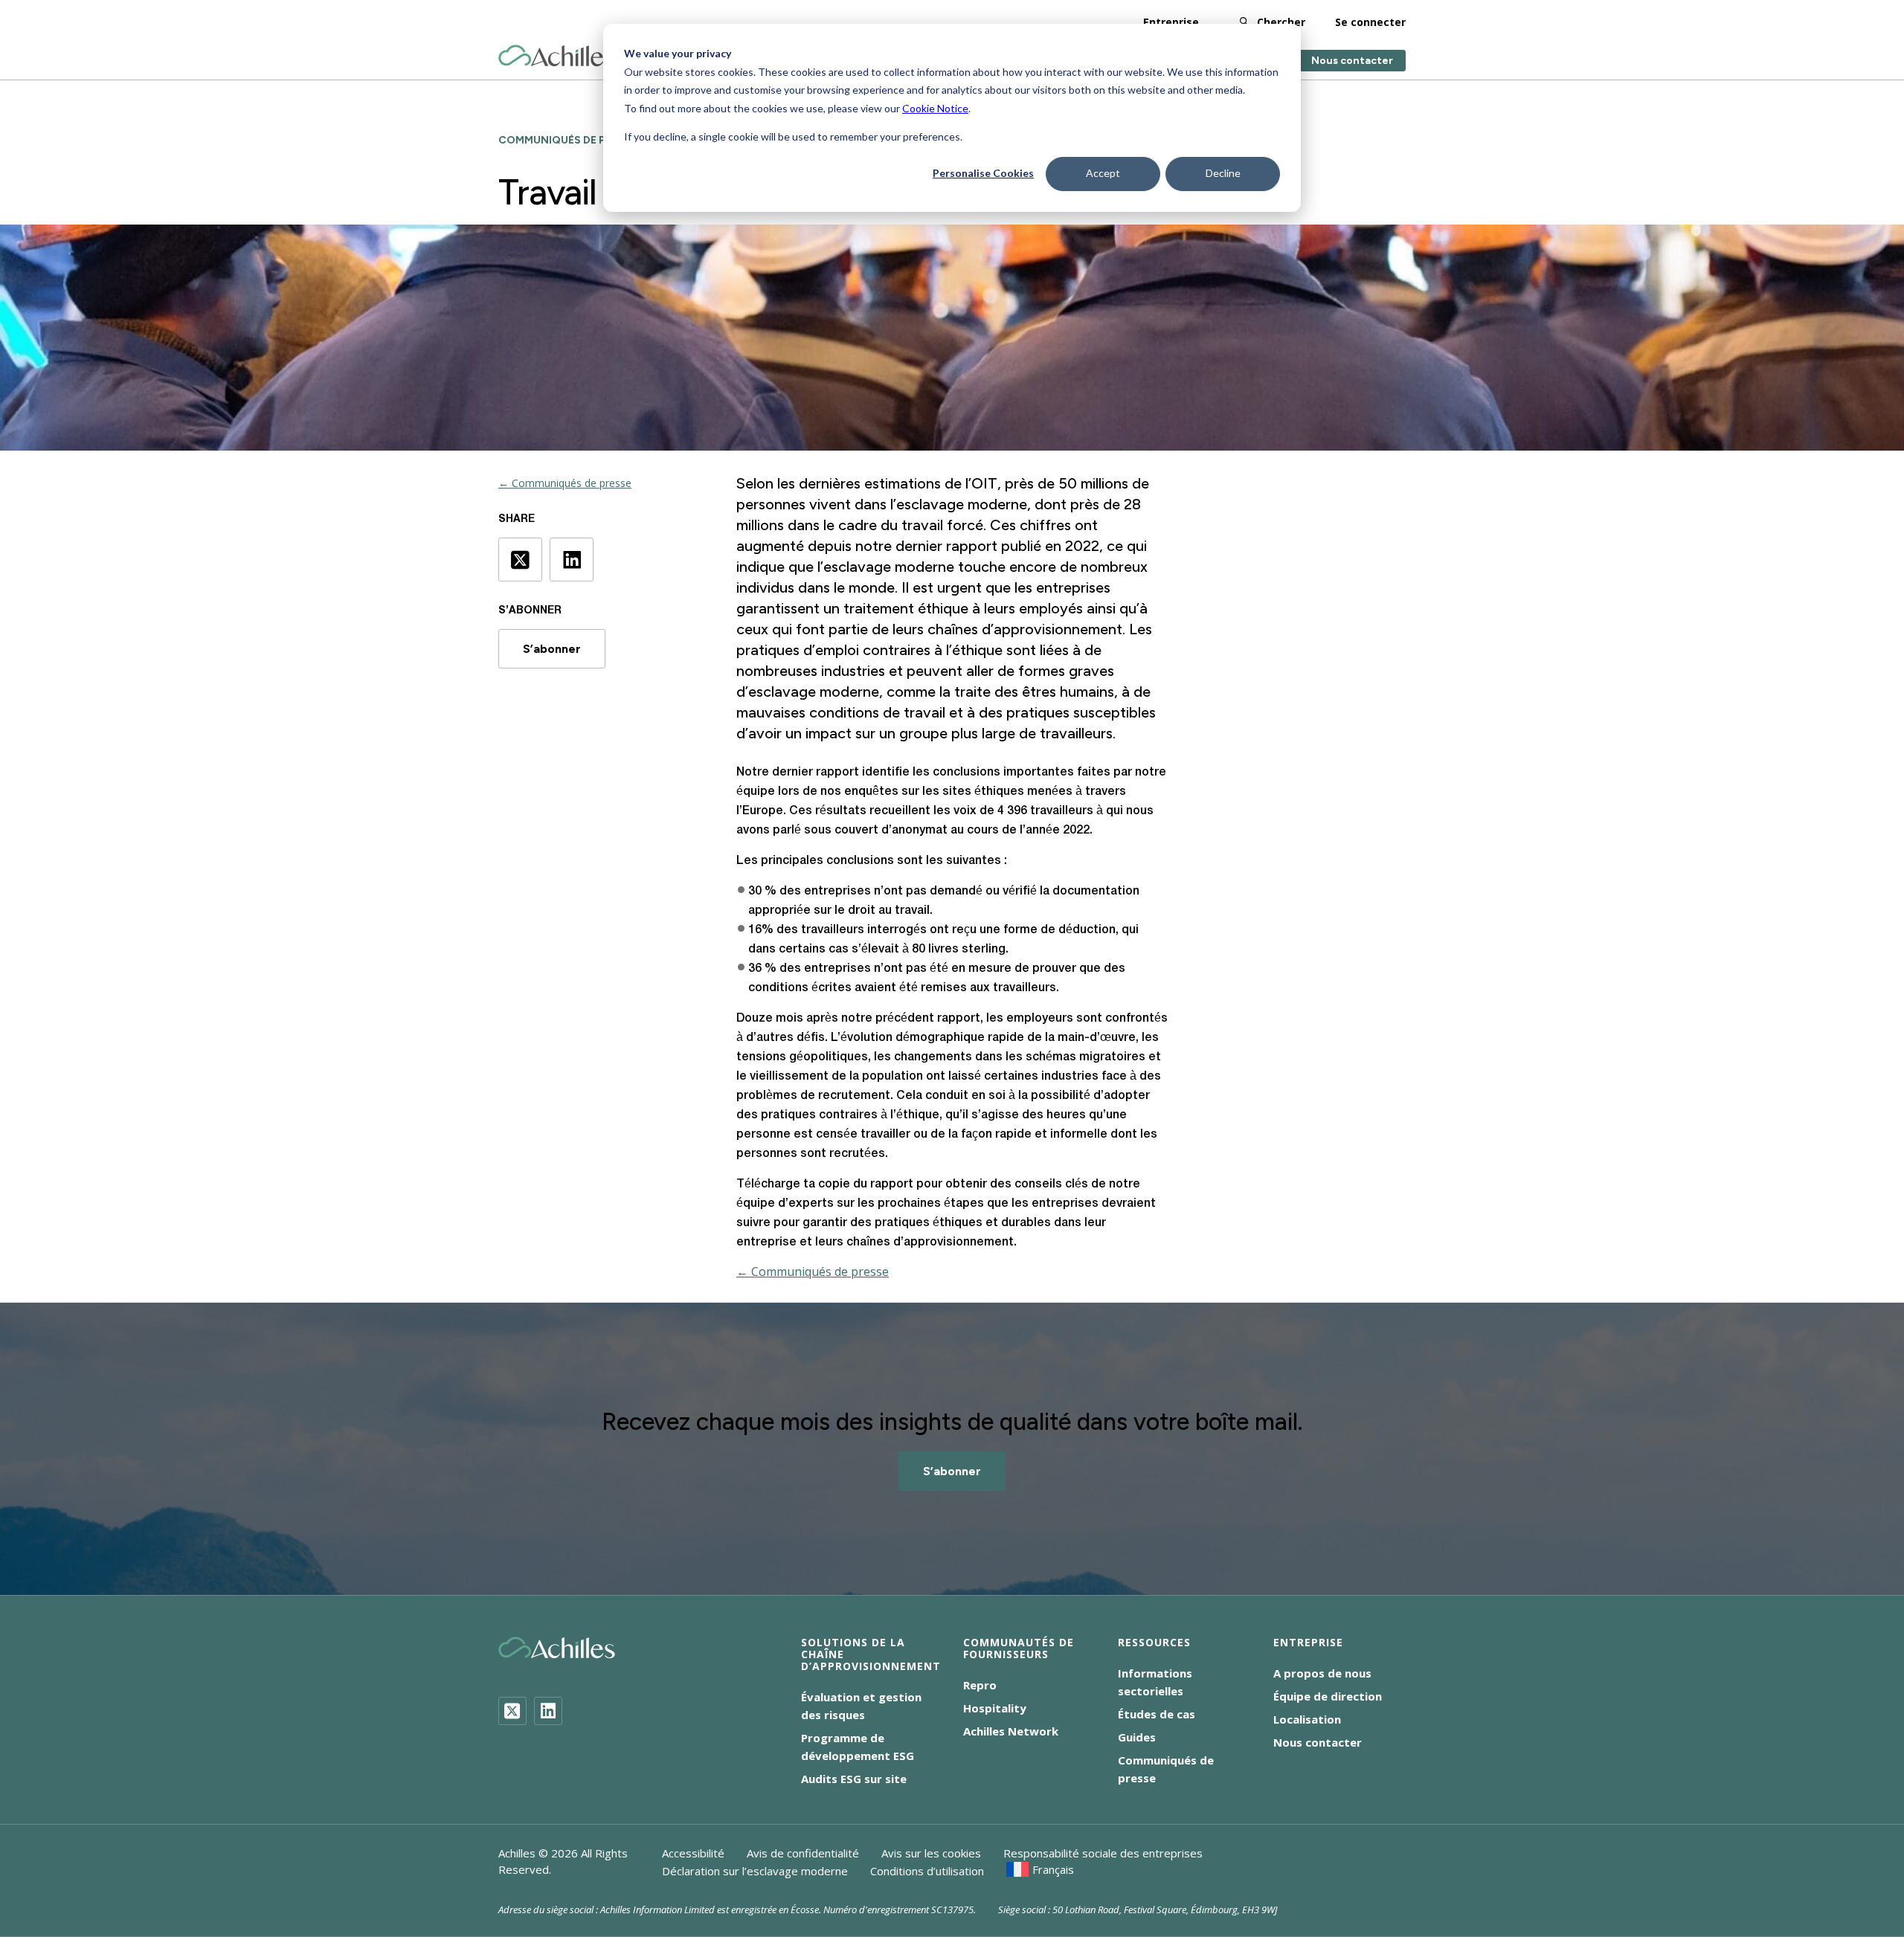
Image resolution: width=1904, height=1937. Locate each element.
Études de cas (1157, 1714)
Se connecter (1370, 22)
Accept (1103, 173)
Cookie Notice (935, 108)
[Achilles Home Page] (557, 56)
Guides (1137, 1737)
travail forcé (942, 525)
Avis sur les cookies (931, 1853)
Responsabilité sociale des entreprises (1103, 1853)
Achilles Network (1011, 1731)
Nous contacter (1352, 61)
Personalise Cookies (983, 173)
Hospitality (995, 1708)
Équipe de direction (1328, 1696)
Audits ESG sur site (854, 1779)
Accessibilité (693, 1853)
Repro (980, 1685)
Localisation (1307, 1719)
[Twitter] (512, 1711)
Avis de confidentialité (803, 1853)
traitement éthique (906, 608)
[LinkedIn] (548, 1711)
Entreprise (1171, 22)
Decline (1223, 173)
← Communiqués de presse (565, 483)
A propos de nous (1322, 1673)
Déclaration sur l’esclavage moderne (755, 1871)
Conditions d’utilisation (927, 1871)
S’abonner (552, 649)
